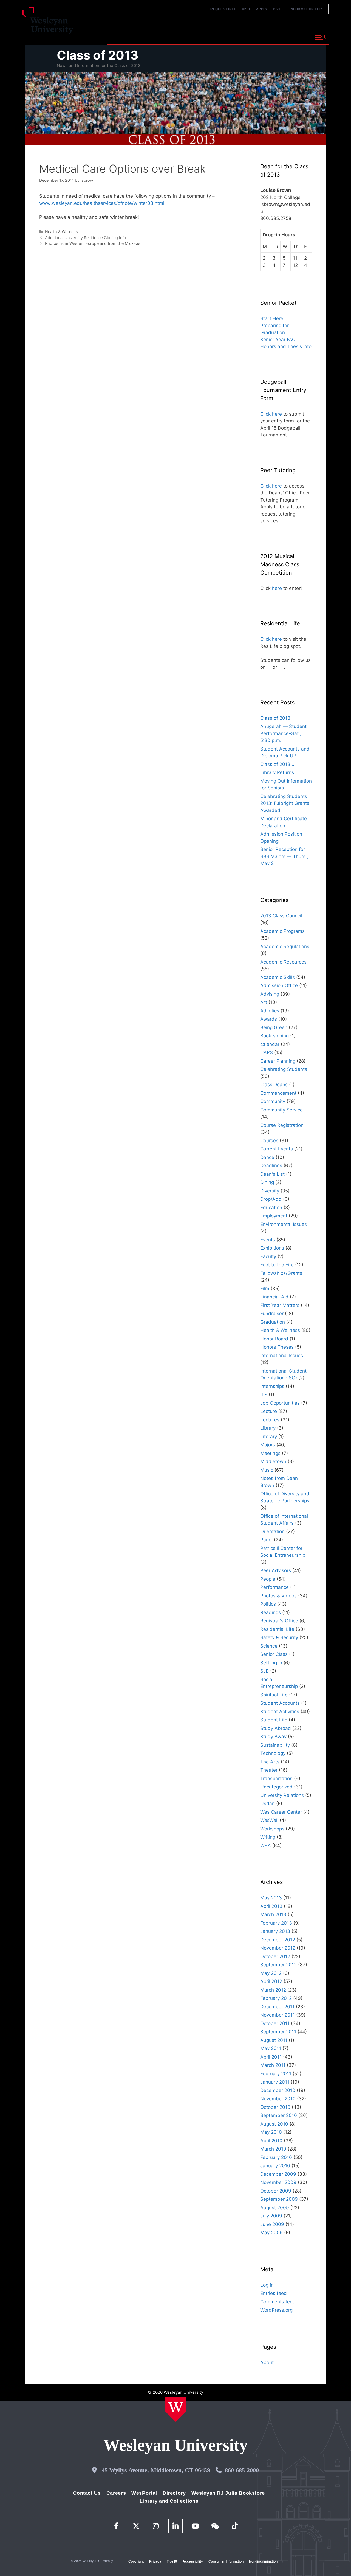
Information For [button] (307, 9)
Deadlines (271, 1166)
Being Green (274, 1027)
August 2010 (274, 2124)
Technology (273, 1753)
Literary (269, 1437)
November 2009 (278, 2182)
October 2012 (275, 1956)
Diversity (270, 1191)
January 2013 (275, 1931)
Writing (268, 1837)
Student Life (274, 1720)
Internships (272, 1386)
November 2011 (278, 2015)
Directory (174, 2493)
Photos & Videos (278, 1596)
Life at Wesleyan (261, 37)
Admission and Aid (210, 37)
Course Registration (282, 1125)
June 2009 (272, 2224)
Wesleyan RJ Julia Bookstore (228, 2493)
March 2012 (273, 1990)
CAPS (267, 1052)
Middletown (273, 1461)
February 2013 (276, 1923)
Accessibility (193, 2561)
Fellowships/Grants (281, 1273)
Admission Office (279, 985)
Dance (267, 1157)
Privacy (155, 2561)
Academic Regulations (285, 947)
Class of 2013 (98, 55)
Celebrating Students (284, 1069)
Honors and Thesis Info (286, 346)
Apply (262, 9)
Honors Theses (277, 1347)
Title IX (172, 2561)
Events (268, 1240)
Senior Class (274, 1654)
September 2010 (279, 2115)
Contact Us (87, 2493)
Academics (166, 37)
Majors (268, 1445)
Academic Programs (282, 931)
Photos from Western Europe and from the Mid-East (93, 243)
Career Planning (278, 1061)
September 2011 (278, 2032)
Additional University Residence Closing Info (86, 238)
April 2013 (271, 1906)
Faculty (268, 1256)
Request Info (223, 9)
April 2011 (271, 2057)
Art (264, 1002)
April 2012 (271, 1981)
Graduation (273, 1322)
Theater (269, 1770)
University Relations (282, 1795)
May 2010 (271, 2132)
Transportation (276, 1779)
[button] (320, 38)
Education (271, 1208)
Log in (267, 2285)
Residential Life (277, 1629)
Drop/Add (271, 1199)
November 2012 (278, 1948)
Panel (266, 1540)
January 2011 (275, 2082)
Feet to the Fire (277, 1265)
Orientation (272, 1531)
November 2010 (278, 2099)
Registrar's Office (279, 1621)
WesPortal (144, 2493)
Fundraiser (272, 1314)
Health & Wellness (61, 232)
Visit (246, 9)
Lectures (270, 1420)
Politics (268, 1604)
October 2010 (275, 2107)
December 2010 (278, 2090)
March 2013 (273, 1914)
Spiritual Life (274, 1695)
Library (268, 1428)
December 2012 (278, 1940)
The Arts (270, 1762)
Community (273, 1101)
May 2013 (271, 1898)
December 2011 (277, 2007)
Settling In (271, 1663)
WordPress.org (276, 2310)
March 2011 (273, 2065)
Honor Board (274, 1339)
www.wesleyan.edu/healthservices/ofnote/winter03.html (102, 203)
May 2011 (271, 2048)
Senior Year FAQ (278, 340)
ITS (264, 1395)
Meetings (270, 1453)
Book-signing (274, 1036)
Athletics (270, 1011)
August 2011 (274, 2040)
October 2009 (276, 2191)
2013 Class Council (281, 916)
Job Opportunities (280, 1403)
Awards (269, 1019)
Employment (274, 1216)
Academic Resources (283, 962)
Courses (269, 1141)
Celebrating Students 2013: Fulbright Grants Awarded (285, 803)
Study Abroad (276, 1728)
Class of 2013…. (278, 764)
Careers (116, 2493)
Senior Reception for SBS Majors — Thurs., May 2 (284, 856)
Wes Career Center (281, 1812)
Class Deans (274, 1085)
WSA (266, 1846)
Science (269, 1646)
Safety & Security (279, 1637)
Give (277, 9)
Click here (271, 414)
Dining (267, 1182)
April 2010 (271, 2141)
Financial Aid (274, 1297)
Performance (274, 1587)
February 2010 (276, 2157)
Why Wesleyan (126, 37)
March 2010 (273, 2149)
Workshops (272, 1829)
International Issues (282, 1356)
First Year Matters (280, 1305)
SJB (264, 1671)
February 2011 (276, 2074)
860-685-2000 (242, 2470)
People (268, 1579)
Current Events (277, 1149)
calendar (270, 1044)
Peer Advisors (276, 1570)
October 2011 (275, 2023)
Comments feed (278, 2302)
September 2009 (279, 2199)
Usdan (268, 1804)
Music (267, 1470)
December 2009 (278, 2174)
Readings (271, 1612)
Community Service (281, 1110)
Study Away (273, 1737)
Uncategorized (276, 1787)
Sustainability (275, 1745)
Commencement (278, 1093)
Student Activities (280, 1712)
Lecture (269, 1411)
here (277, 588)
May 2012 (271, 1973)
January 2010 (275, 2166)
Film (265, 1289)
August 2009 (275, 2208)
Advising (270, 994)
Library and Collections (169, 2501)
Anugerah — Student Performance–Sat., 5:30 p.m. (283, 733)
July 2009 (271, 2216)
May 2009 (271, 2233)
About (297, 37)
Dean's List (272, 1174)
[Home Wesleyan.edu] (176, 2409)
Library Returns (277, 772)
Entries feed (274, 2293)
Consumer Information (226, 2561)
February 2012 (276, 1998)
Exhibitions (272, 1248)
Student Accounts (280, 1703)
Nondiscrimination (263, 2561)
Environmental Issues (284, 1224)
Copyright (136, 2561)
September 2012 (278, 1965)
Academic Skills (278, 977)
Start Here (272, 318)
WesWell (269, 1820)
